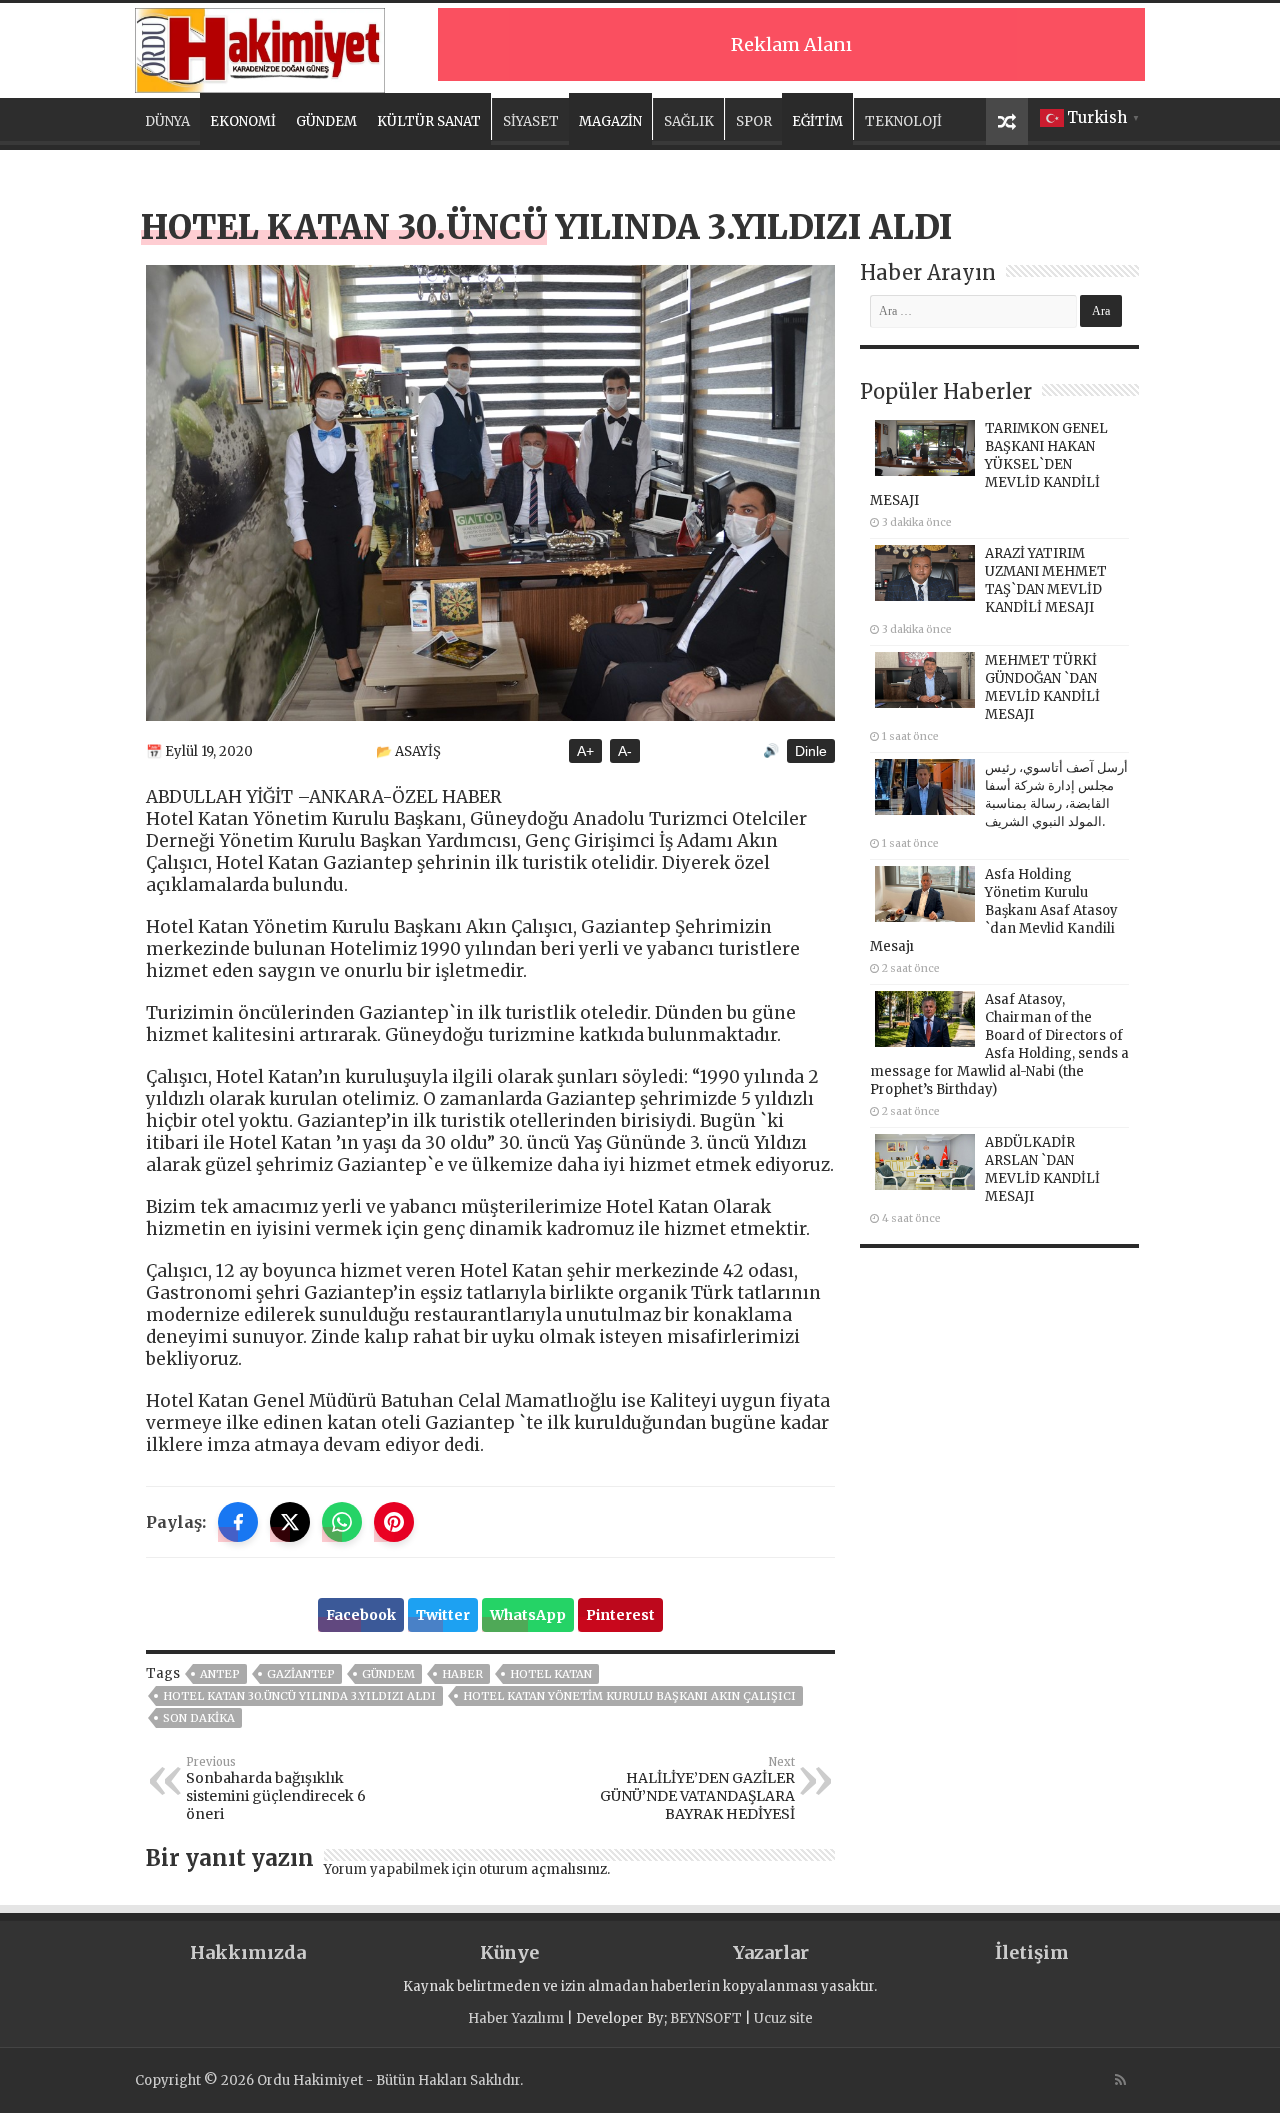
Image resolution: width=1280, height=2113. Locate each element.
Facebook (361, 1615)
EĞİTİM (817, 121)
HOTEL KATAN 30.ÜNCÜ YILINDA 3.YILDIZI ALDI (299, 1696)
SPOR (754, 121)
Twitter (443, 1615)
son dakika (199, 1718)
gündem (388, 1674)
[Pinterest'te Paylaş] (394, 1522)
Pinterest (620, 1615)
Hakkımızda (248, 1952)
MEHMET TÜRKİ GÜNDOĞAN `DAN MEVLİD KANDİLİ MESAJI (1042, 687)
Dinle (811, 751)
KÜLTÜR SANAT (429, 121)
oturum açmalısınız (543, 1869)
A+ (585, 751)
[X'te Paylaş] (290, 1522)
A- (625, 751)
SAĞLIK (689, 121)
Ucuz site (783, 2018)
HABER (462, 1674)
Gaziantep (301, 1674)
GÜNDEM (326, 121)
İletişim (1032, 1952)
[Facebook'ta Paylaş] (238, 1522)
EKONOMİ (243, 121)
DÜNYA (167, 121)
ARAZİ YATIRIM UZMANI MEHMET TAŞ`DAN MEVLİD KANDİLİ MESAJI (1046, 580)
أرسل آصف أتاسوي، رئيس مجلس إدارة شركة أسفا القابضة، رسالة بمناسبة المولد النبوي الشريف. (1056, 794)
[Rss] (1120, 2080)
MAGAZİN (610, 121)
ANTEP (220, 1674)
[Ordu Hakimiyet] (260, 47)
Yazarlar (771, 1952)
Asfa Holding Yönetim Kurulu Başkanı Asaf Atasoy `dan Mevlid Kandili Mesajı (994, 910)
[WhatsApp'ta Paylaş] (342, 1522)
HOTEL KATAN (551, 1674)
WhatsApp (528, 1615)
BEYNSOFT (706, 2018)
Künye (509, 1952)
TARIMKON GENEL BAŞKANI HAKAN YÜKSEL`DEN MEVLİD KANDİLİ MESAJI (989, 464)
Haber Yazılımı (516, 2018)
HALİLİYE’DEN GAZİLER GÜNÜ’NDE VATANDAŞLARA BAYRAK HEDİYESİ (697, 1789)
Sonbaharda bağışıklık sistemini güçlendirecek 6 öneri (276, 1789)
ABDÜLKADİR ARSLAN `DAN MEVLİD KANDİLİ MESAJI (1042, 1169)
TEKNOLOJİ (903, 121)
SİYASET (531, 121)
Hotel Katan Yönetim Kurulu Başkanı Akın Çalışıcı (629, 1696)
